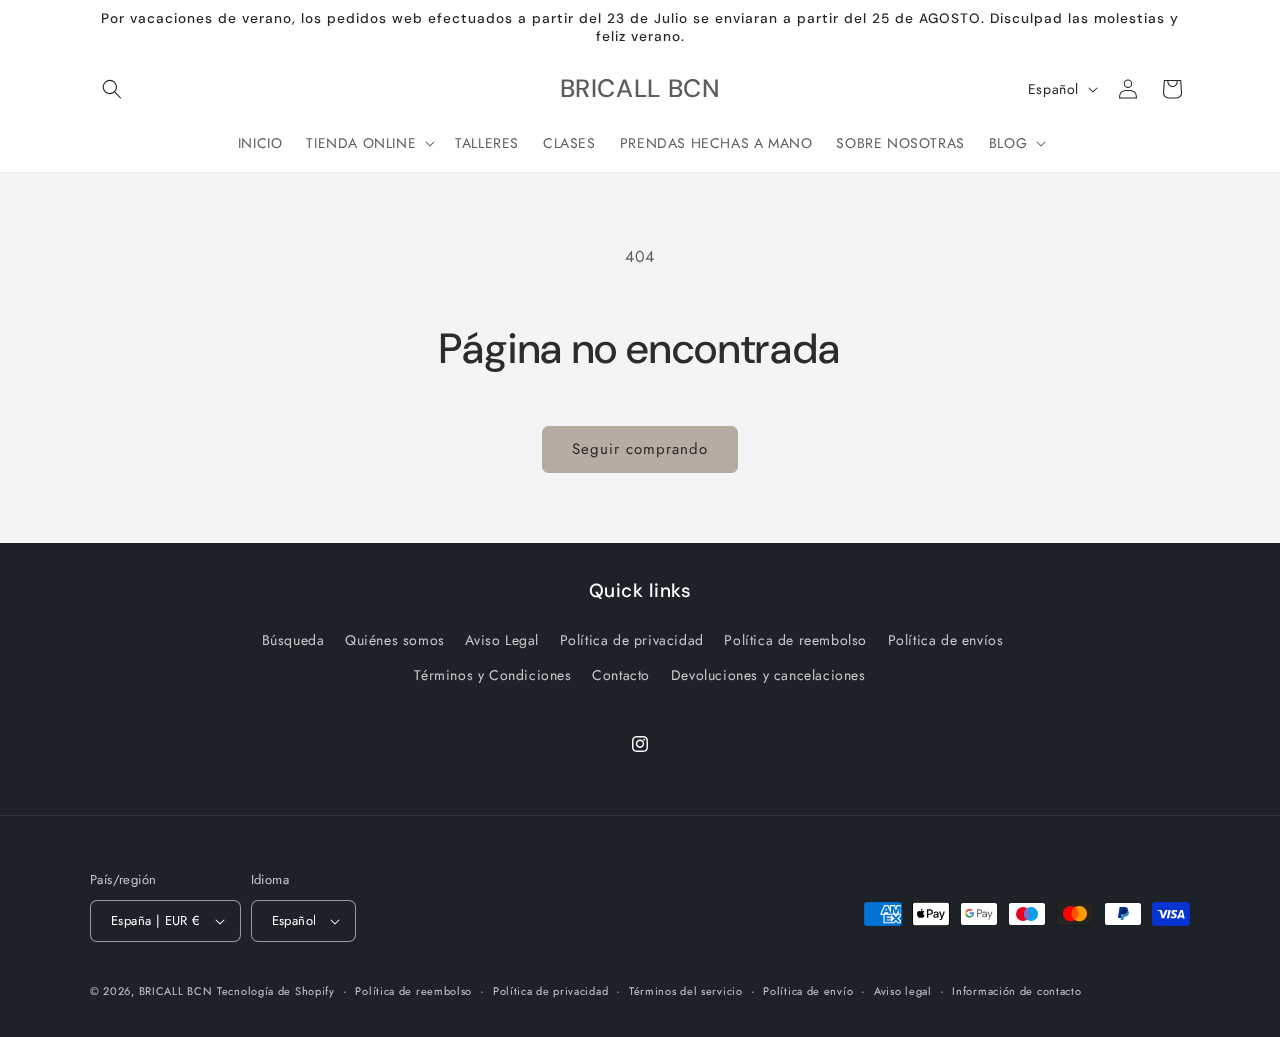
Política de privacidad (632, 640)
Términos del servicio (686, 991)
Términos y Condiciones (492, 675)
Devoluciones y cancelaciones (768, 675)
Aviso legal (903, 991)
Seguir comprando (640, 449)
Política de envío (808, 991)
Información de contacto (1016, 991)
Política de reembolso (795, 640)
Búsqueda (293, 640)
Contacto (621, 675)
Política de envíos (946, 640)
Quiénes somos (395, 640)
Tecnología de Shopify (276, 991)
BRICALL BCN (176, 991)
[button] (112, 89)
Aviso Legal (502, 640)
